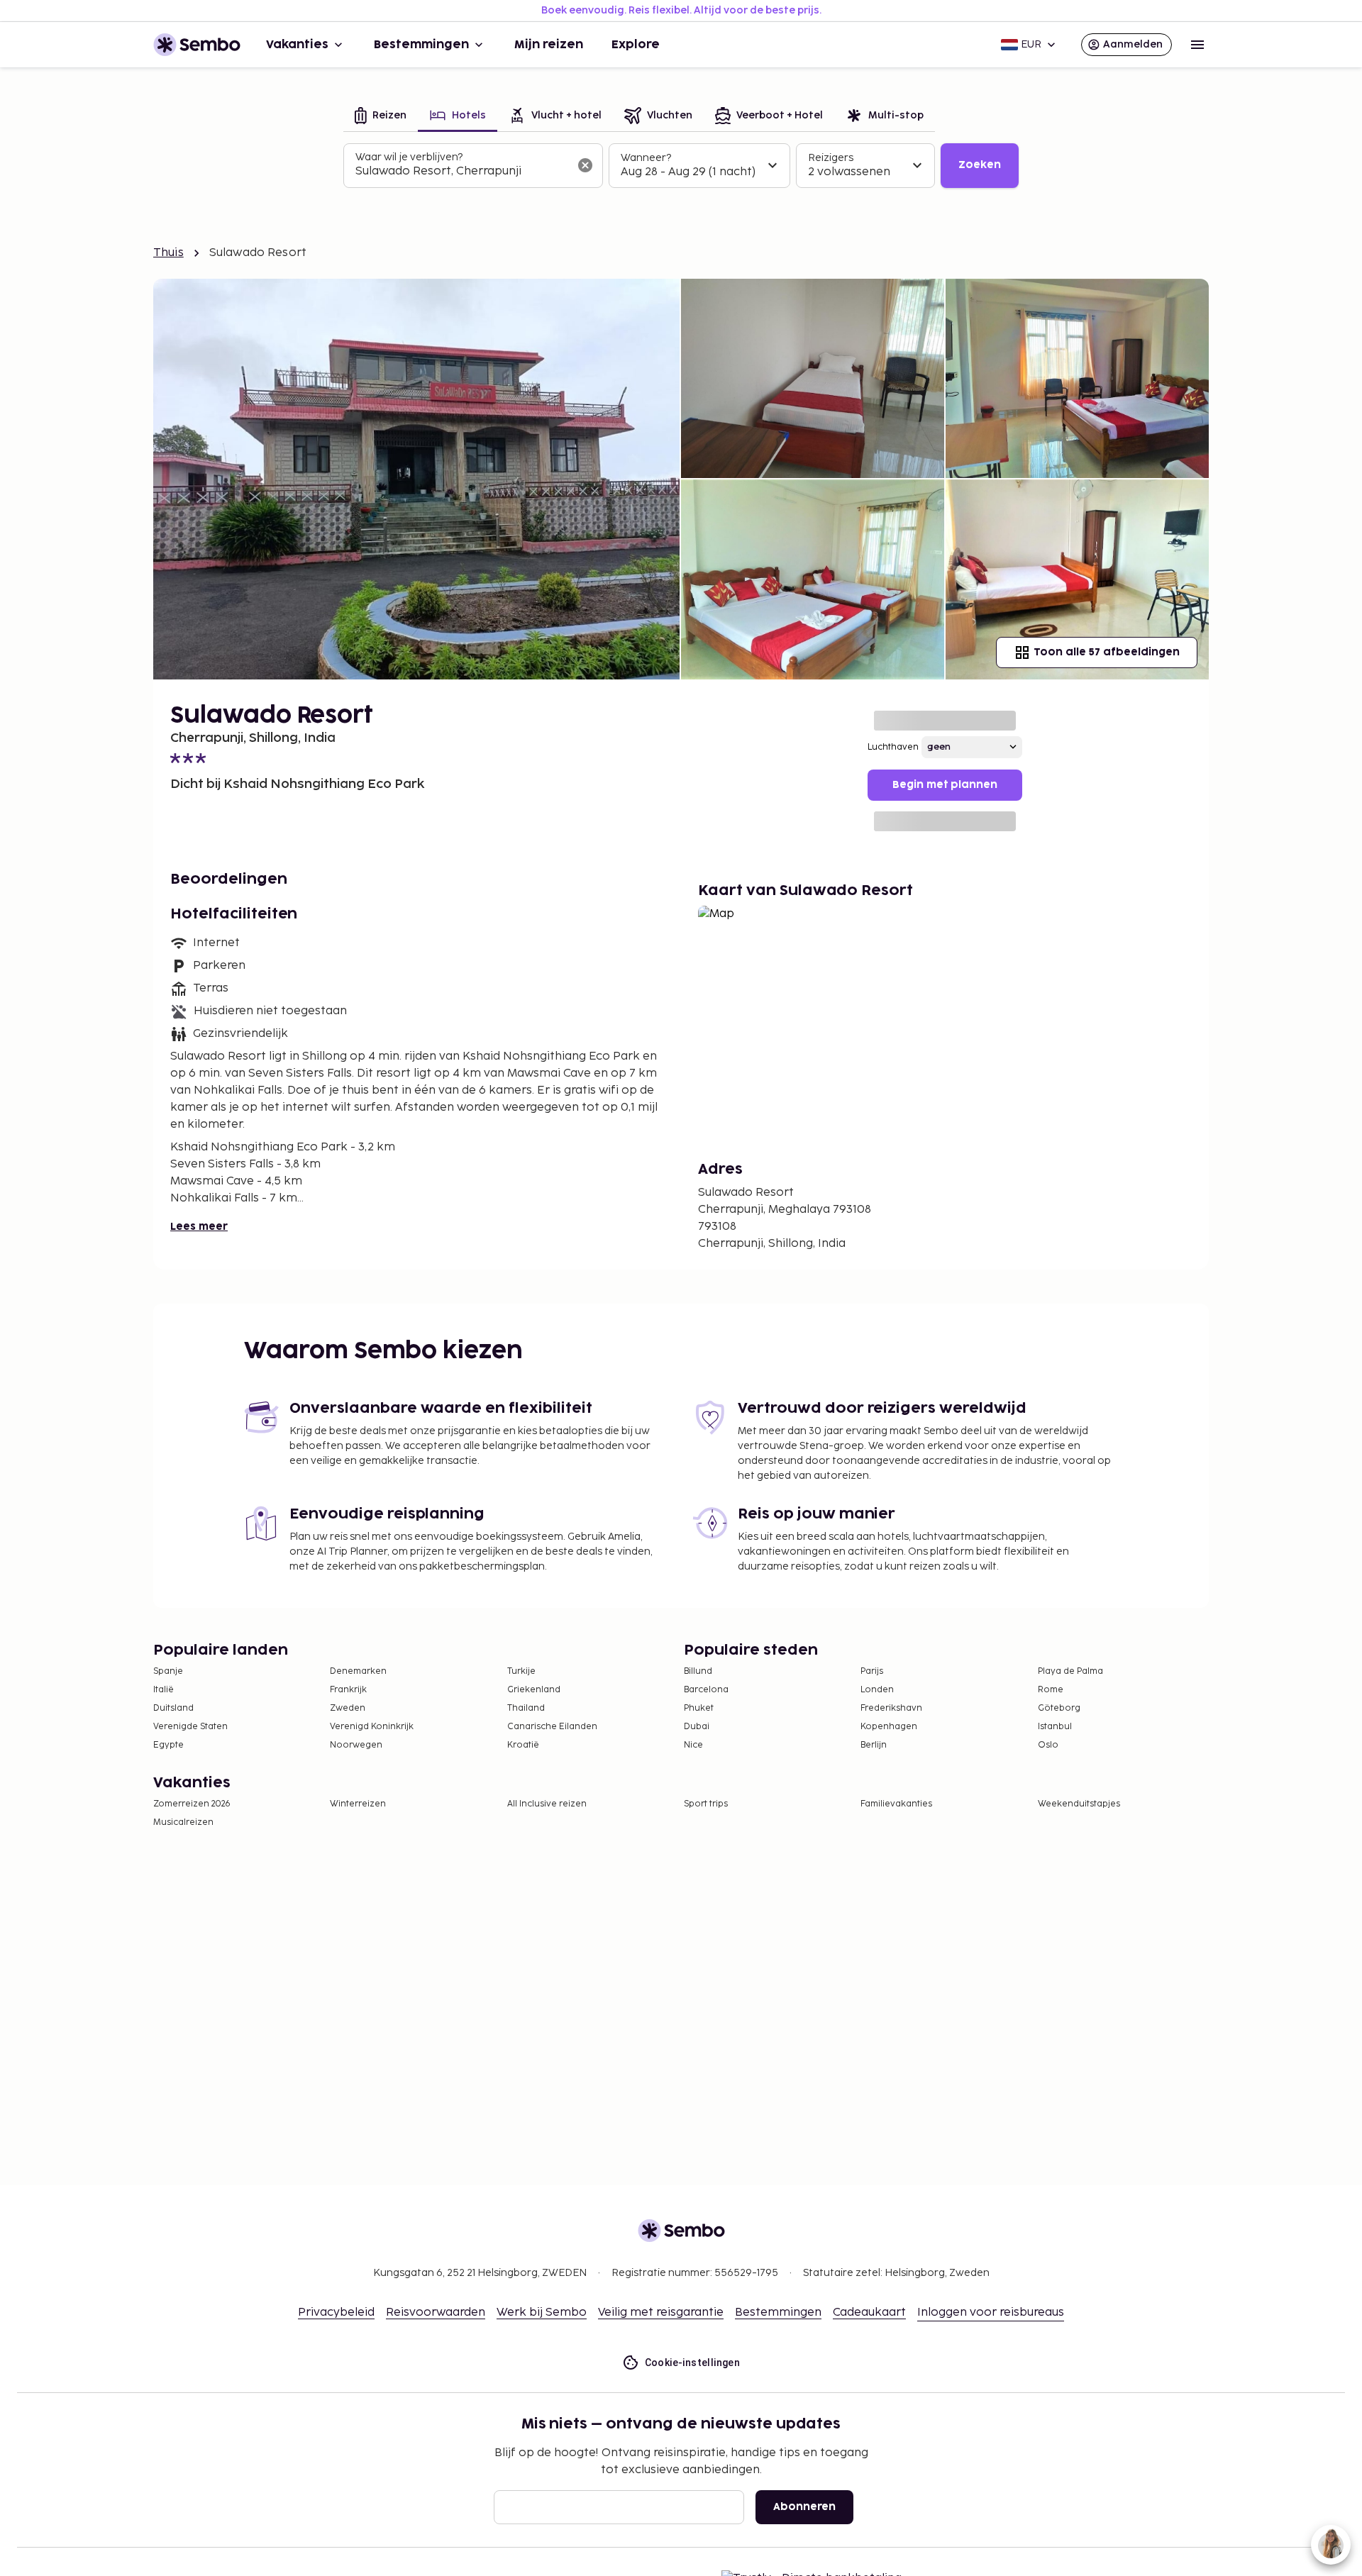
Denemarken (358, 1671)
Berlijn (874, 1745)
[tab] (381, 117)
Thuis (168, 253)
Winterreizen (358, 1804)
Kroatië (523, 1745)
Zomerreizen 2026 (192, 1804)
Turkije (521, 1671)
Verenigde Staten (190, 1727)
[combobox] (462, 172)
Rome (1051, 1690)
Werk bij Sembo (542, 2313)
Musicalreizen (183, 1822)
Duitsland (173, 1708)
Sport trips (706, 1804)
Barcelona (706, 1690)
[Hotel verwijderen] (585, 165)
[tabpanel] (681, 166)
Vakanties (297, 45)
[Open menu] (1197, 45)
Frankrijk (348, 1690)
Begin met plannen (945, 785)
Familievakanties (896, 1804)
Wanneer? (646, 158)
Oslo (1048, 1745)
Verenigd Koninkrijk (372, 1727)
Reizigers (831, 158)
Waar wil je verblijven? (409, 157)
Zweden (348, 1708)
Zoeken (980, 165)
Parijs (872, 1671)
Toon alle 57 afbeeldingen (1107, 652)
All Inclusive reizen (547, 1804)
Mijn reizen (549, 45)
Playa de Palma (1070, 1671)
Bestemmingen (421, 45)
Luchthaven (893, 747)
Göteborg (1059, 1708)
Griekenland (534, 1690)
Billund (698, 1671)
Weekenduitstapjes (1079, 1804)
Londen (877, 1690)
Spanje (168, 1671)
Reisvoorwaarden (436, 2313)
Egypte (168, 1745)
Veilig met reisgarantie (661, 2313)
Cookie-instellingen (693, 2363)
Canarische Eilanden (552, 1727)
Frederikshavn (891, 1708)
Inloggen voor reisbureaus (991, 2313)
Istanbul (1055, 1727)
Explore (636, 45)
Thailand (526, 1708)
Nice (693, 1745)
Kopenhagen (889, 1727)
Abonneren (804, 2507)
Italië (164, 1690)
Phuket (699, 1708)
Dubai (697, 1727)
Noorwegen (356, 1745)
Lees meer (199, 1227)
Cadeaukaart (869, 2313)
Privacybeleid (336, 2313)
